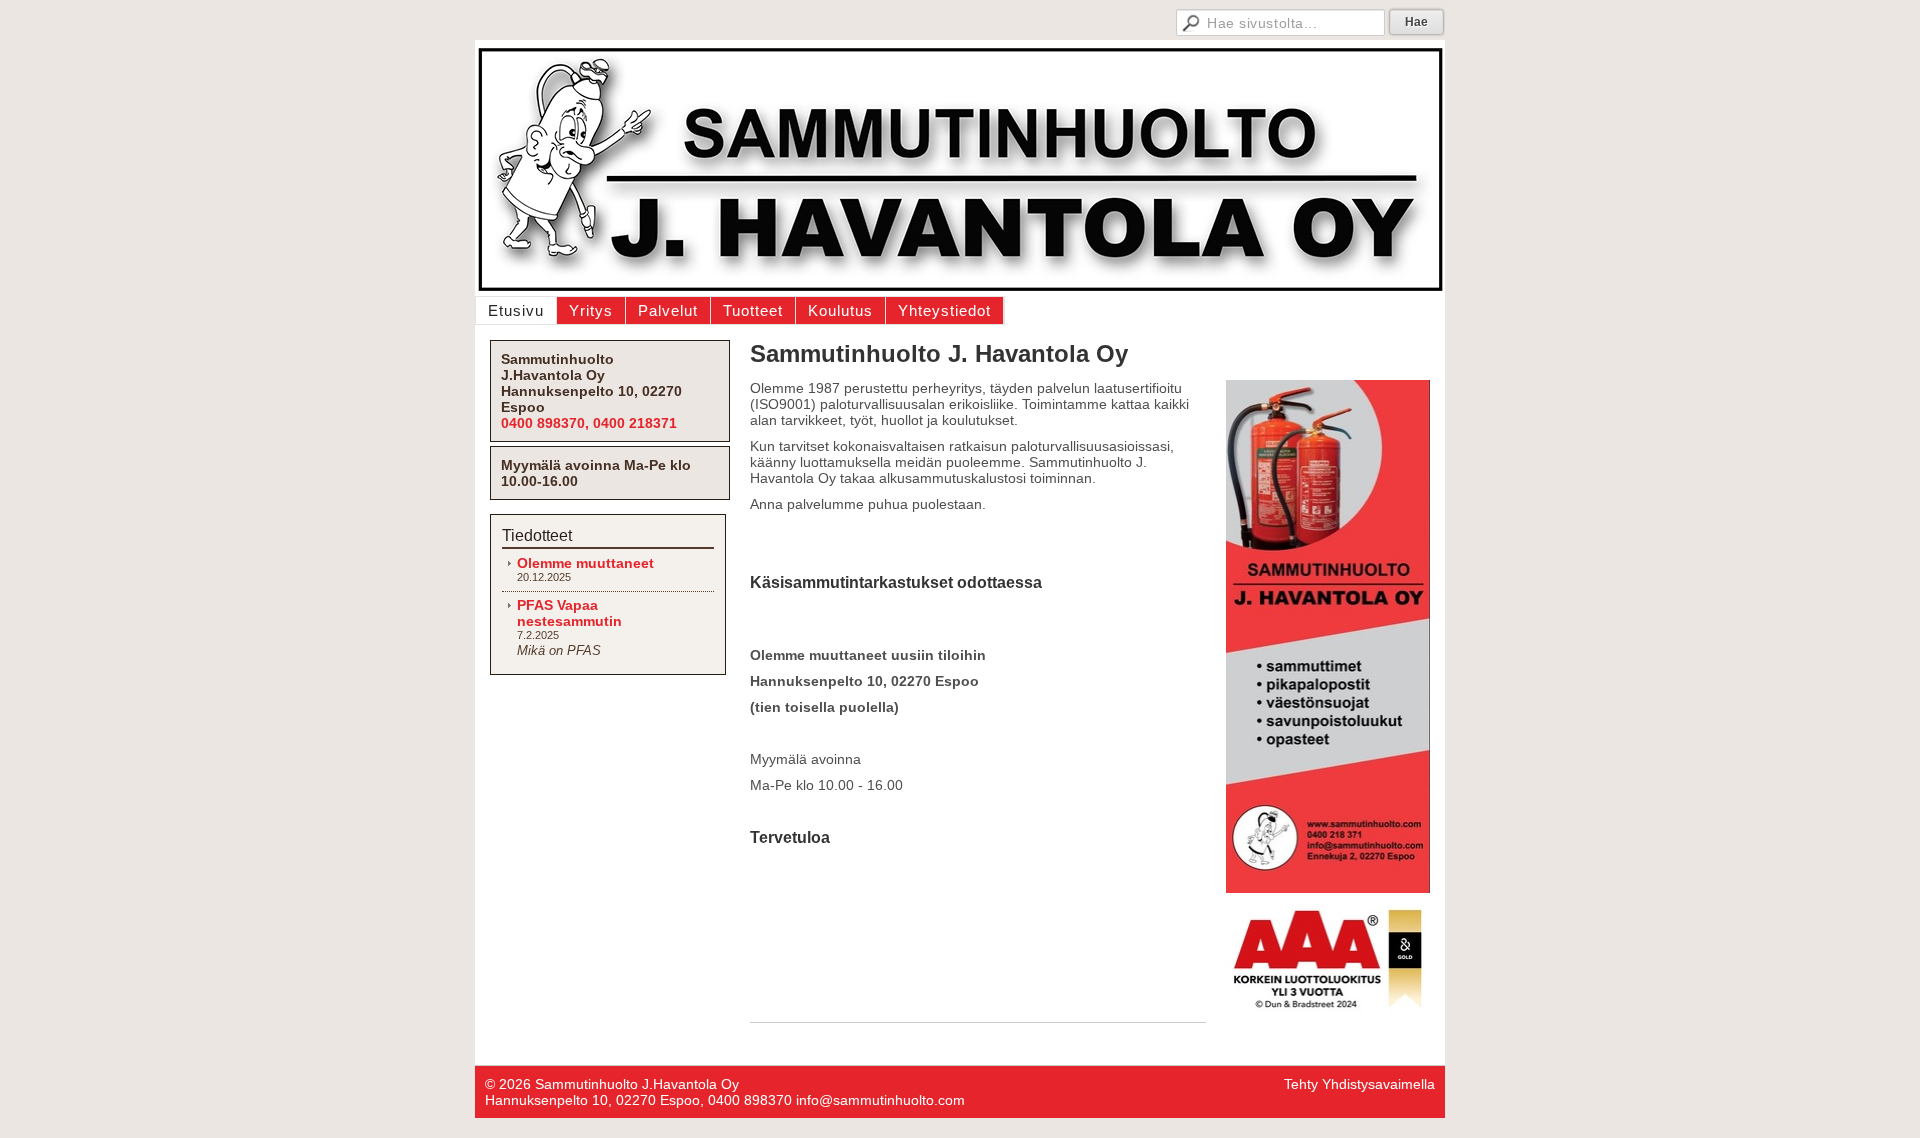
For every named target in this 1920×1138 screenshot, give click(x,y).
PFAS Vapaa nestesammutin (569, 613)
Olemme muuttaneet (585, 563)
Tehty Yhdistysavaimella (1359, 1084)
